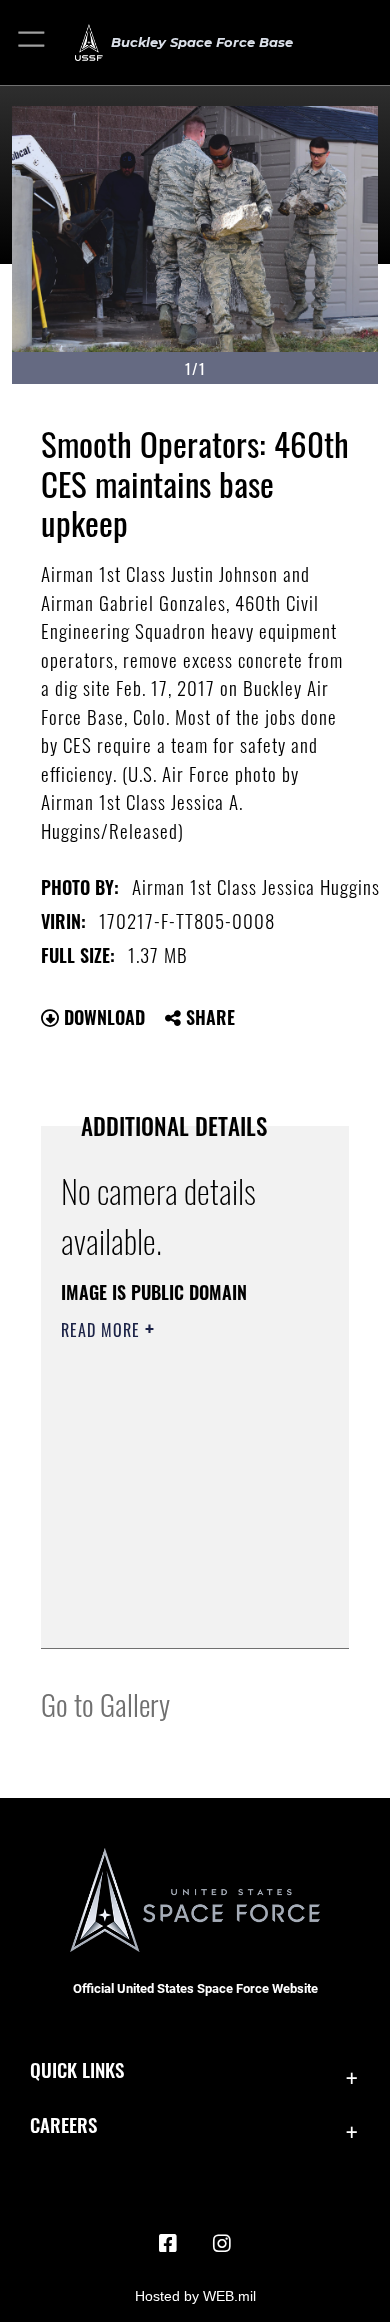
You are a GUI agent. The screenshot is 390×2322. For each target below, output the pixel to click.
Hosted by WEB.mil (195, 2296)
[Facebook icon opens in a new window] (168, 2244)
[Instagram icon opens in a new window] (222, 2244)
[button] (32, 42)
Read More (103, 1330)
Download (102, 1017)
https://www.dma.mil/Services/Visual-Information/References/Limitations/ (182, 1611)
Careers (63, 2124)
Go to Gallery (105, 1703)
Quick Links (77, 2069)
